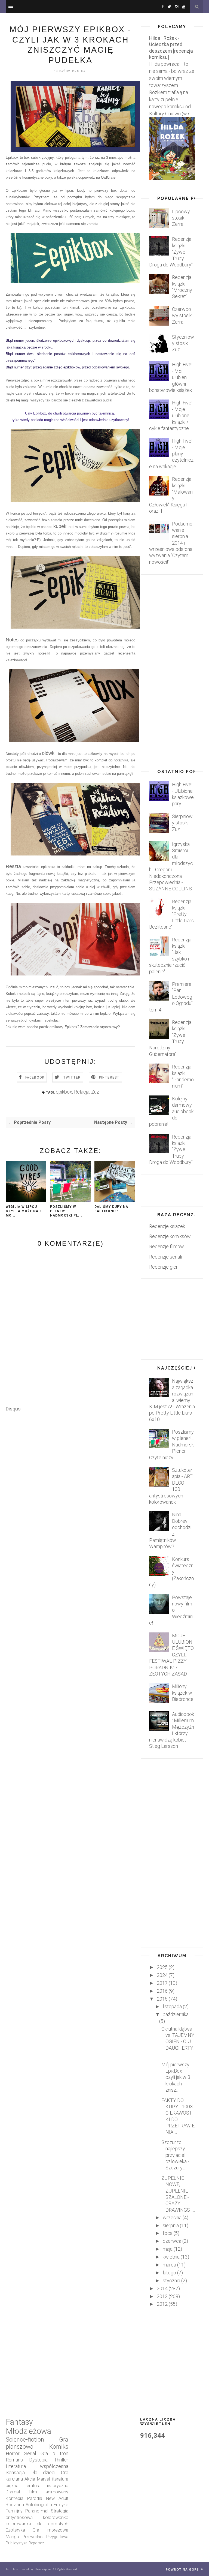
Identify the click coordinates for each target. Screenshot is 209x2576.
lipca (168, 2233)
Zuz (95, 1092)
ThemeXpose (43, 2569)
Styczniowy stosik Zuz (183, 343)
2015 (162, 1999)
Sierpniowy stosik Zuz (182, 823)
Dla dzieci (43, 2473)
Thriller (61, 2460)
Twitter (72, 1077)
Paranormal (37, 2511)
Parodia (35, 2498)
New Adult (57, 2498)
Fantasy (19, 2422)
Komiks (59, 2447)
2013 (162, 2296)
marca (169, 2265)
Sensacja (15, 2473)
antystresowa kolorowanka (37, 2518)
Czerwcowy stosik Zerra (182, 316)
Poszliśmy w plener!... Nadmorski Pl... (66, 1211)
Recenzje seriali (165, 1257)
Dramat (13, 2492)
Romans (14, 2460)
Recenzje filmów (167, 1246)
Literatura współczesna (37, 2466)
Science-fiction (25, 2440)
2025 (162, 1967)
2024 (162, 1975)
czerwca (172, 2241)
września (172, 2218)
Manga (12, 2537)
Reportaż (36, 2543)
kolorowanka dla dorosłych (37, 2524)
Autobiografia (39, 2505)
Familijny (14, 2511)
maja (168, 2249)
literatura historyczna (46, 2486)
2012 (162, 2304)
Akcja (30, 2479)
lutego (169, 2273)
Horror (13, 2453)
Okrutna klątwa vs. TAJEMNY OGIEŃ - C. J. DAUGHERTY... (178, 2042)
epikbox (64, 1092)
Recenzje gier (163, 1267)
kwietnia (171, 2257)
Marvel (43, 2479)
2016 (162, 1991)
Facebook (35, 1077)
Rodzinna (15, 2505)
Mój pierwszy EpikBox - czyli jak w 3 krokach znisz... (176, 2077)
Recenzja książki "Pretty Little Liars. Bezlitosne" (172, 914)
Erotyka (61, 2505)
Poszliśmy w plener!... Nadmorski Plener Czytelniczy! (172, 1445)
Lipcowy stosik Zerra (181, 218)
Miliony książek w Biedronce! (183, 1693)
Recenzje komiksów (170, 1236)
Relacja (82, 1092)
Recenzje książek (167, 1226)
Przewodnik (33, 2537)
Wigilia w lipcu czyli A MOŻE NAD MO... (23, 1211)
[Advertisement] (105, 1562)
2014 (162, 2288)
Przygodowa (57, 2537)
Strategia (60, 2511)
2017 (162, 1983)
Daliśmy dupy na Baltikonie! (111, 1209)
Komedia (15, 2498)
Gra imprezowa (50, 2530)
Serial (30, 2453)
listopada (172, 2006)
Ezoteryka (15, 2530)
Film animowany (49, 2492)
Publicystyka (17, 2543)
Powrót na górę (183, 2569)
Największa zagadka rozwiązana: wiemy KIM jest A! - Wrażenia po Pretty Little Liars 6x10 (172, 1400)
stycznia (171, 2281)
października (176, 2014)
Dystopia (38, 2460)
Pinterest (109, 1077)
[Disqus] (70, 1480)
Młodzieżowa (28, 2431)
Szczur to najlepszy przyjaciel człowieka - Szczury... (175, 2155)
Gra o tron (54, 2453)
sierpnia (171, 2225)
